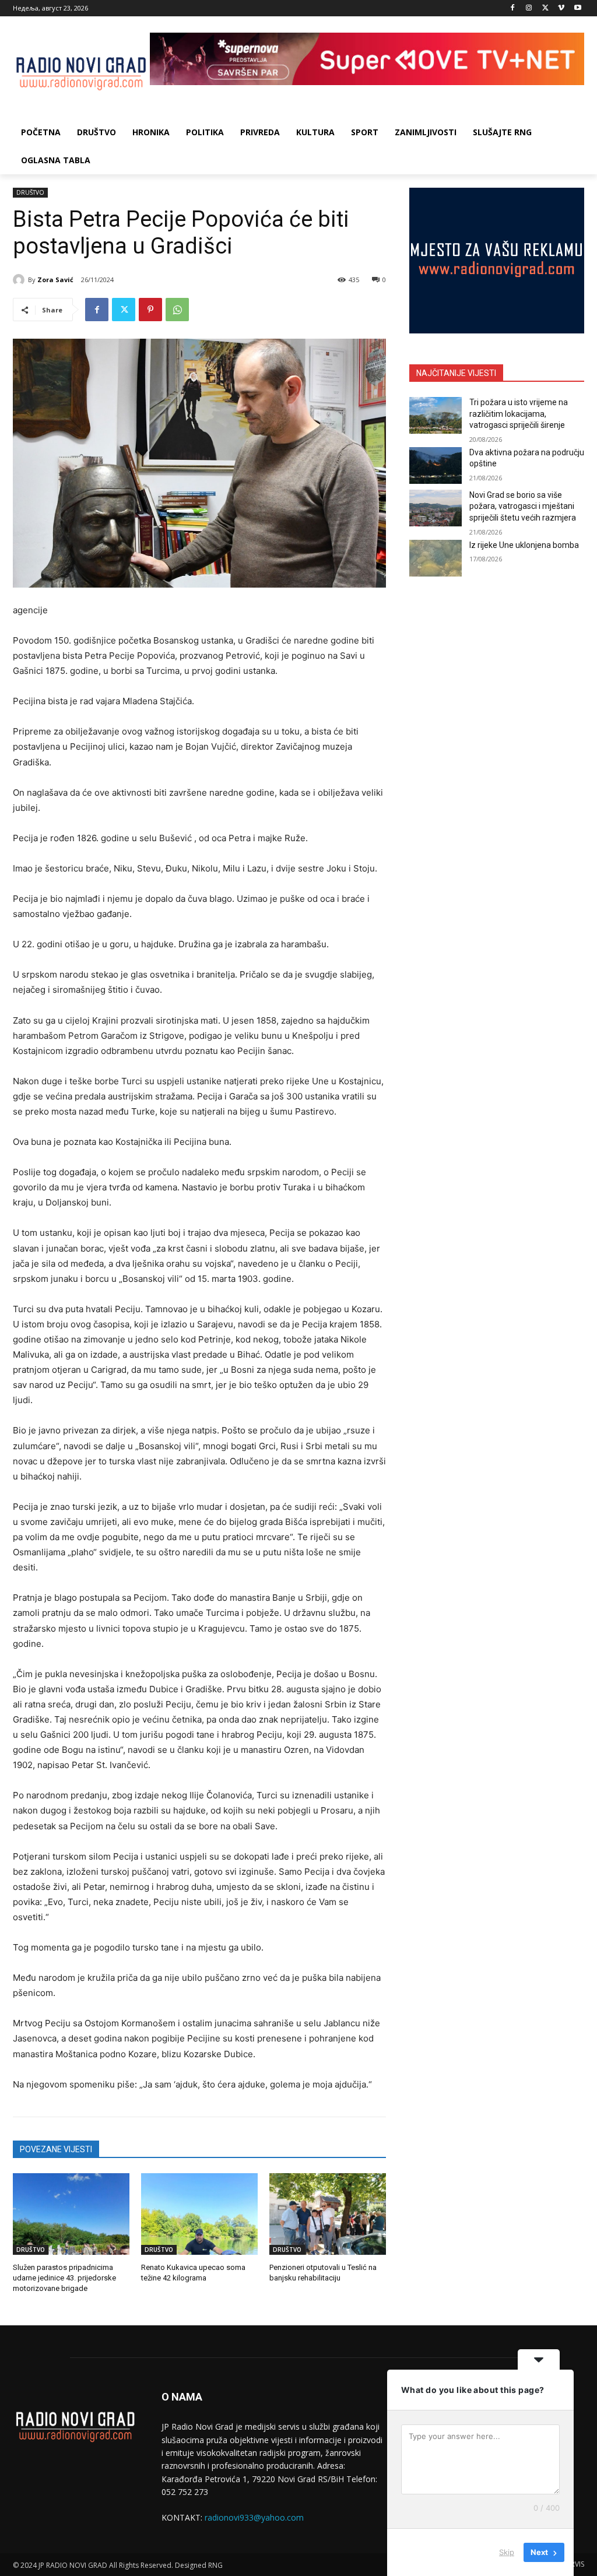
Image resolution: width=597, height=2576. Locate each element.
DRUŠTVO (30, 192)
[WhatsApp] (177, 310)
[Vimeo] (561, 8)
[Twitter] (545, 8)
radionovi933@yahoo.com (254, 2517)
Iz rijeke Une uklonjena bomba (524, 545)
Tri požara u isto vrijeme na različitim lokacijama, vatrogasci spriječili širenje (519, 414)
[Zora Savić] (20, 280)
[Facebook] (513, 8)
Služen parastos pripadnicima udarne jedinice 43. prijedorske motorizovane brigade (64, 2278)
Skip (507, 2552)
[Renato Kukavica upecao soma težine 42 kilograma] (199, 2214)
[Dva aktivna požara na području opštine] (436, 465)
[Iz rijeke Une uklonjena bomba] (436, 558)
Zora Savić (55, 280)
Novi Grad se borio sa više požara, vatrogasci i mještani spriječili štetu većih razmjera (523, 506)
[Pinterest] (150, 310)
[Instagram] (529, 8)
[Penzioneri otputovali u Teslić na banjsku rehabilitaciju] (328, 2214)
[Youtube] (577, 8)
